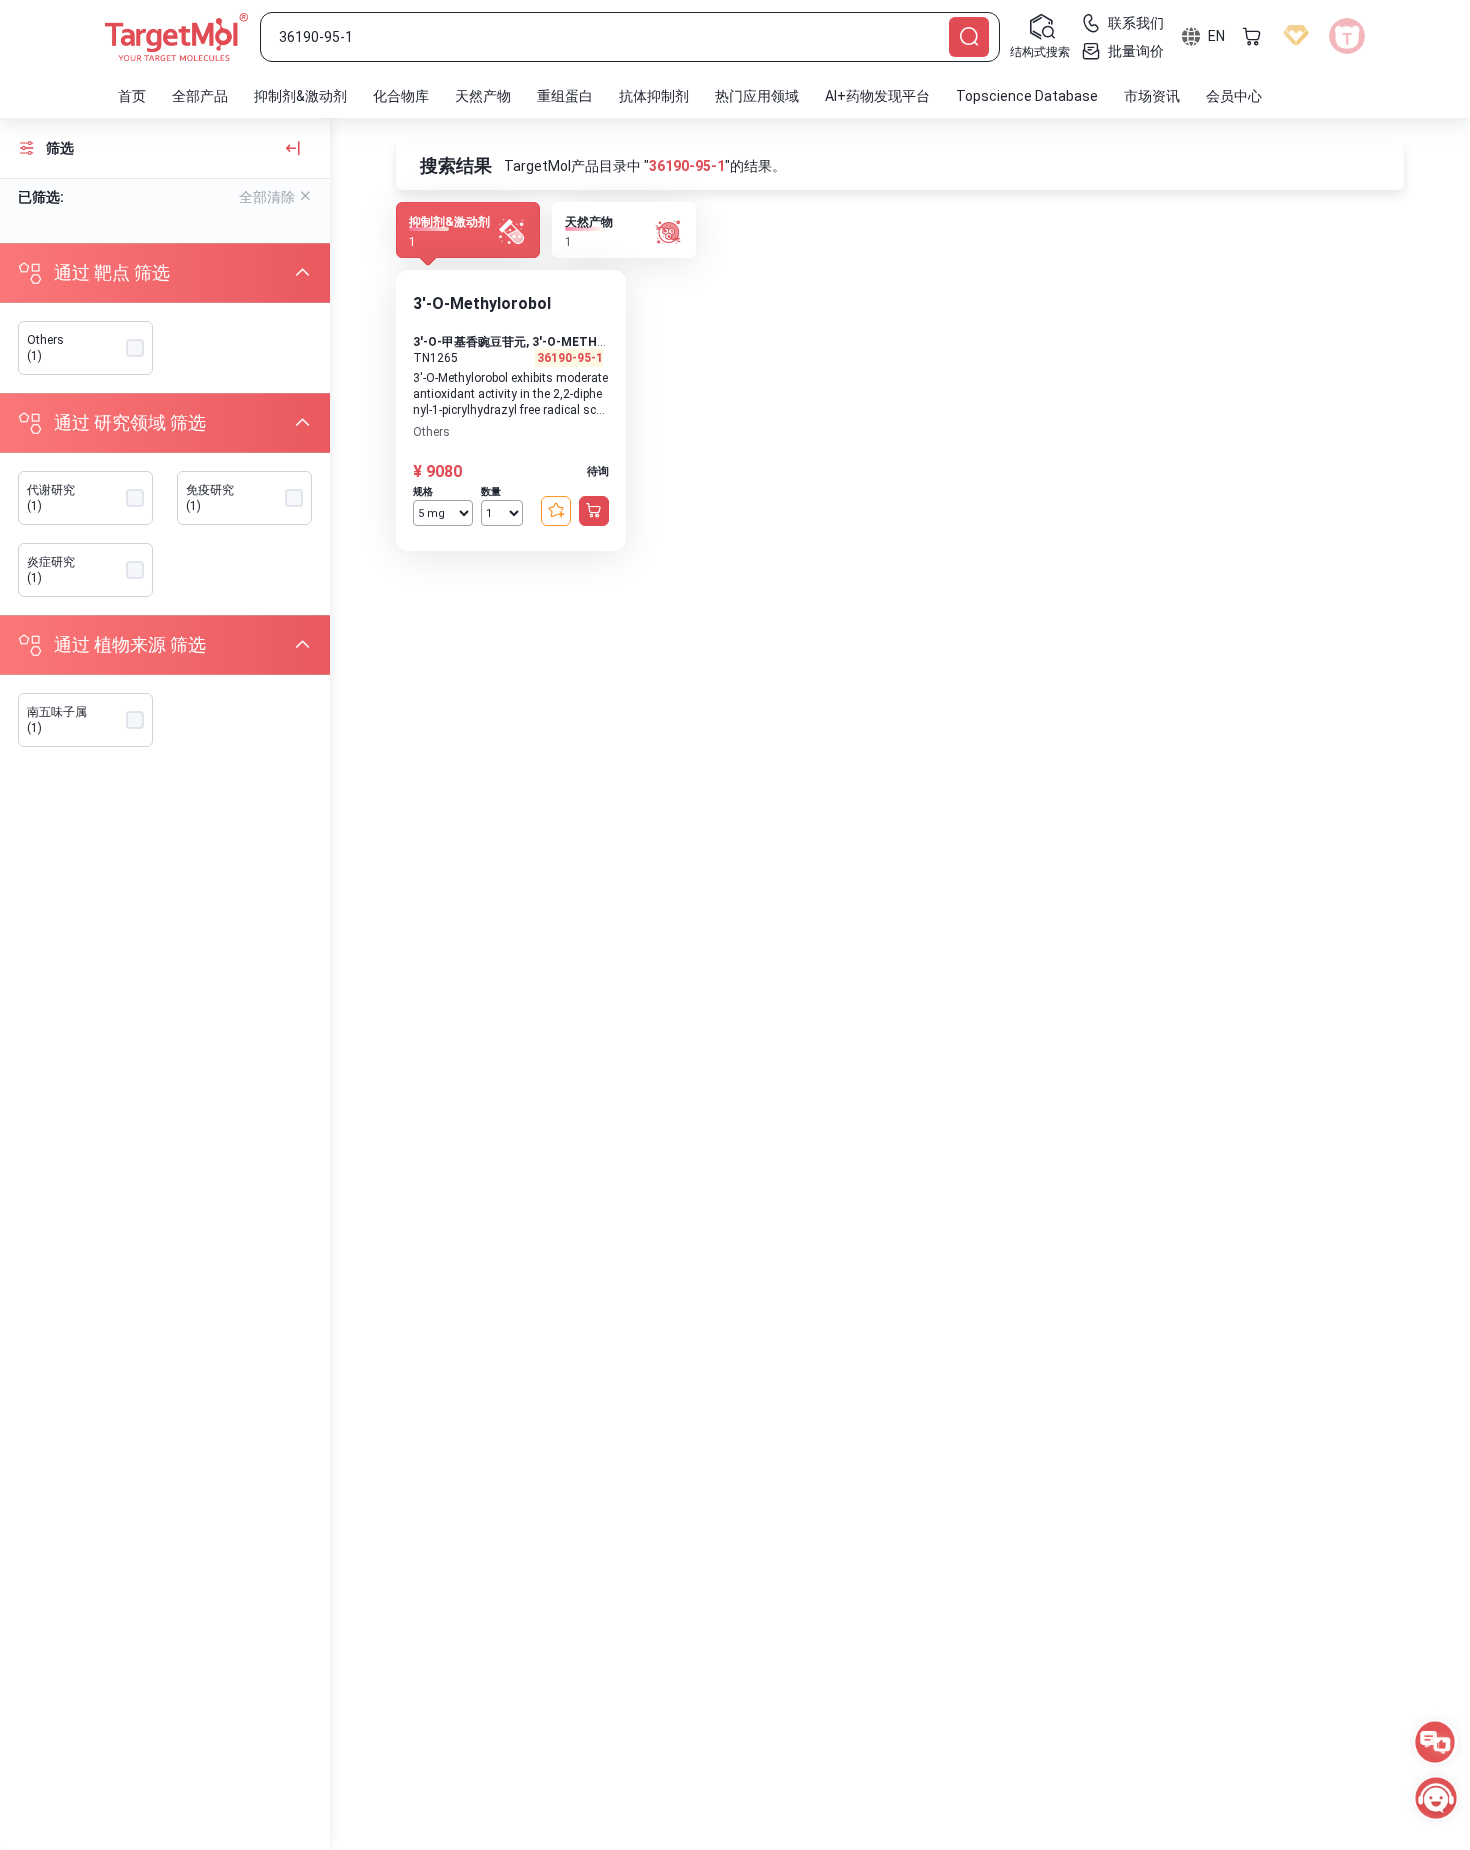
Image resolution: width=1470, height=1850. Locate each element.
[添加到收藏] (556, 511)
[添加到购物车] (594, 511)
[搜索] (969, 37)
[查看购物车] (1252, 36)
